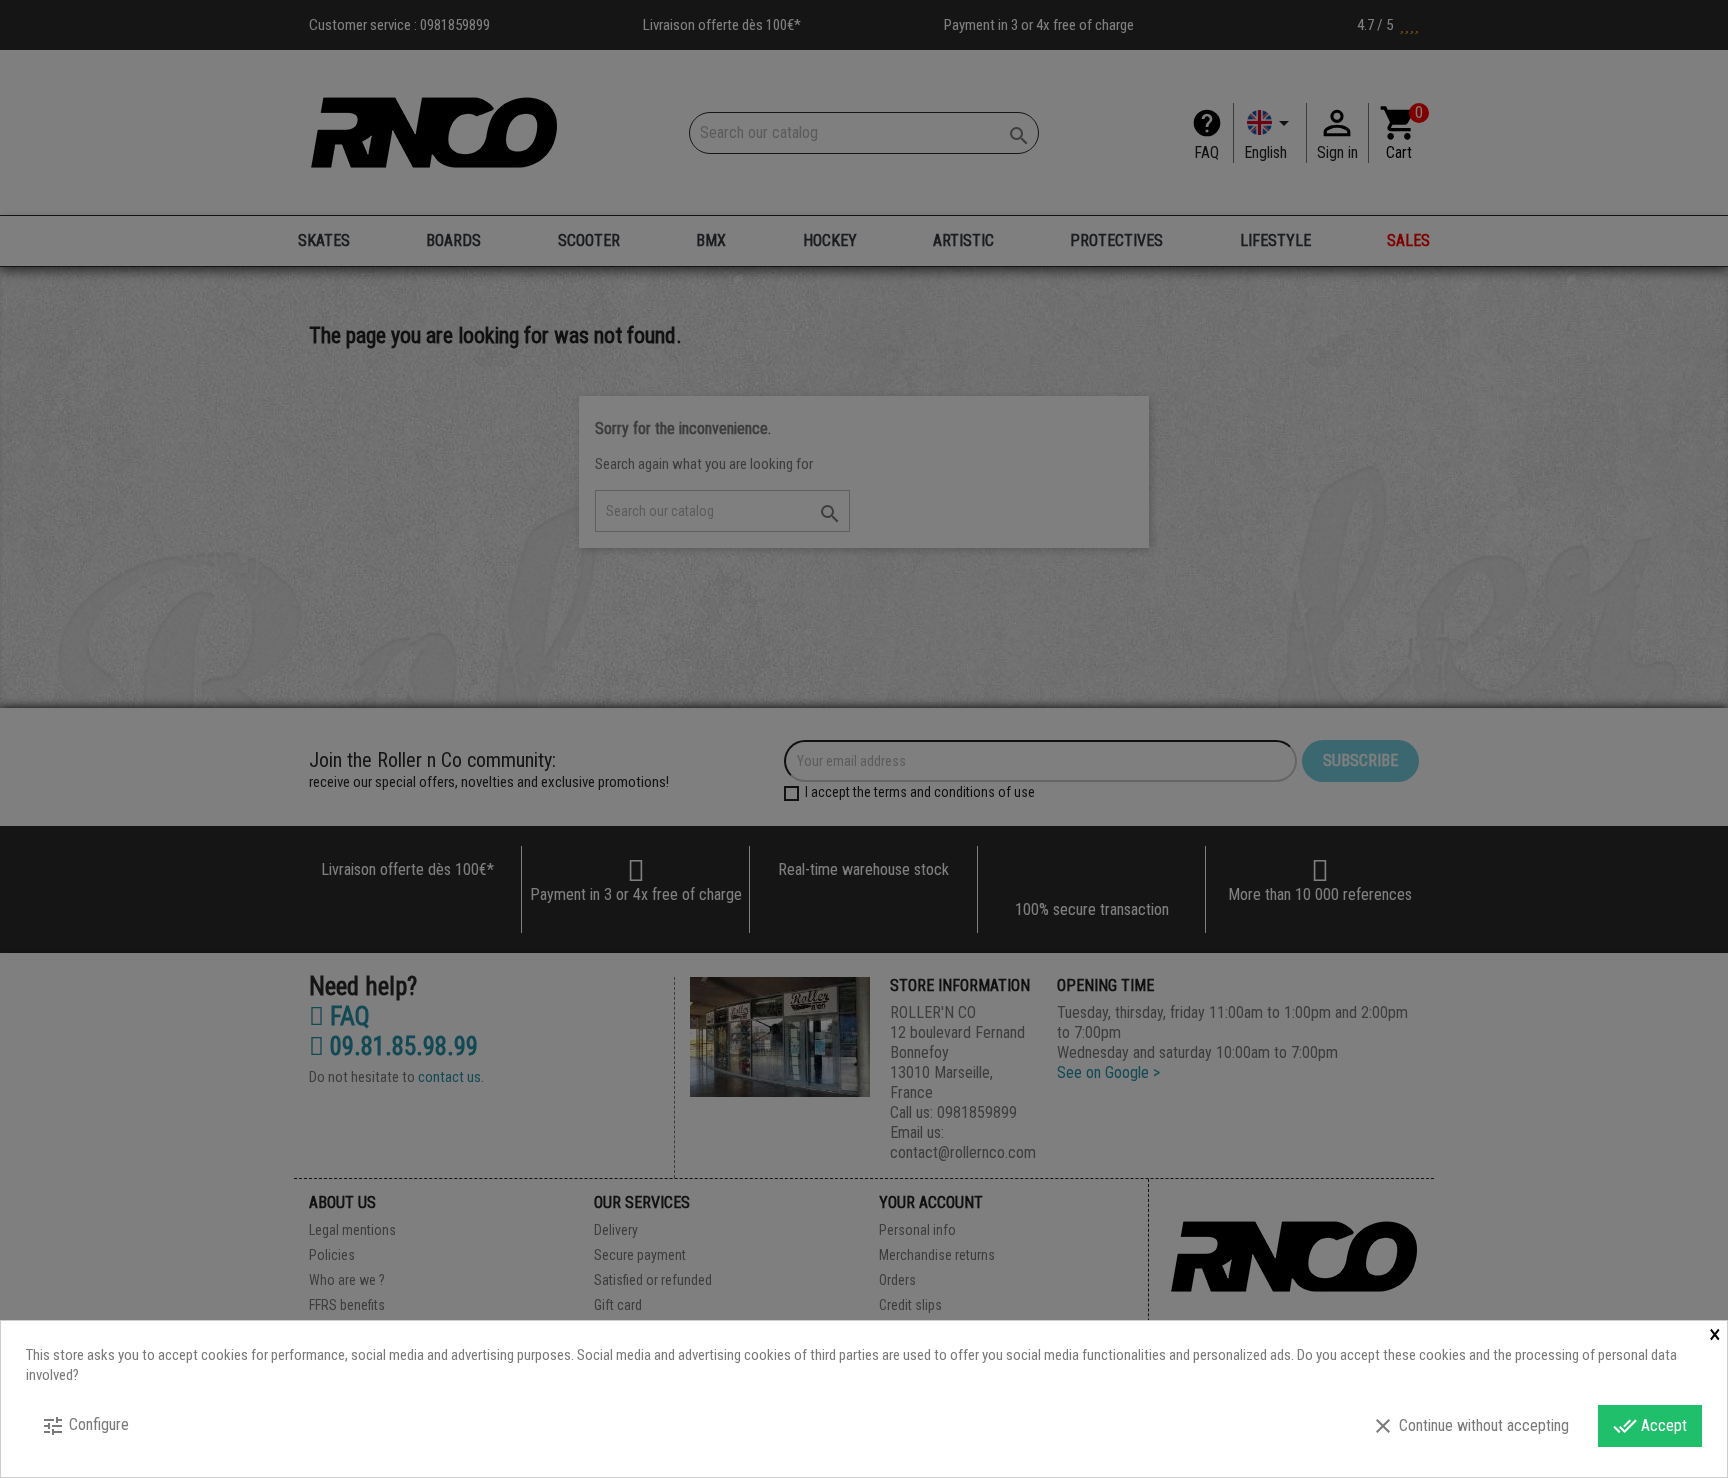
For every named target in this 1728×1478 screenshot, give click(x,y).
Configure (85, 1426)
